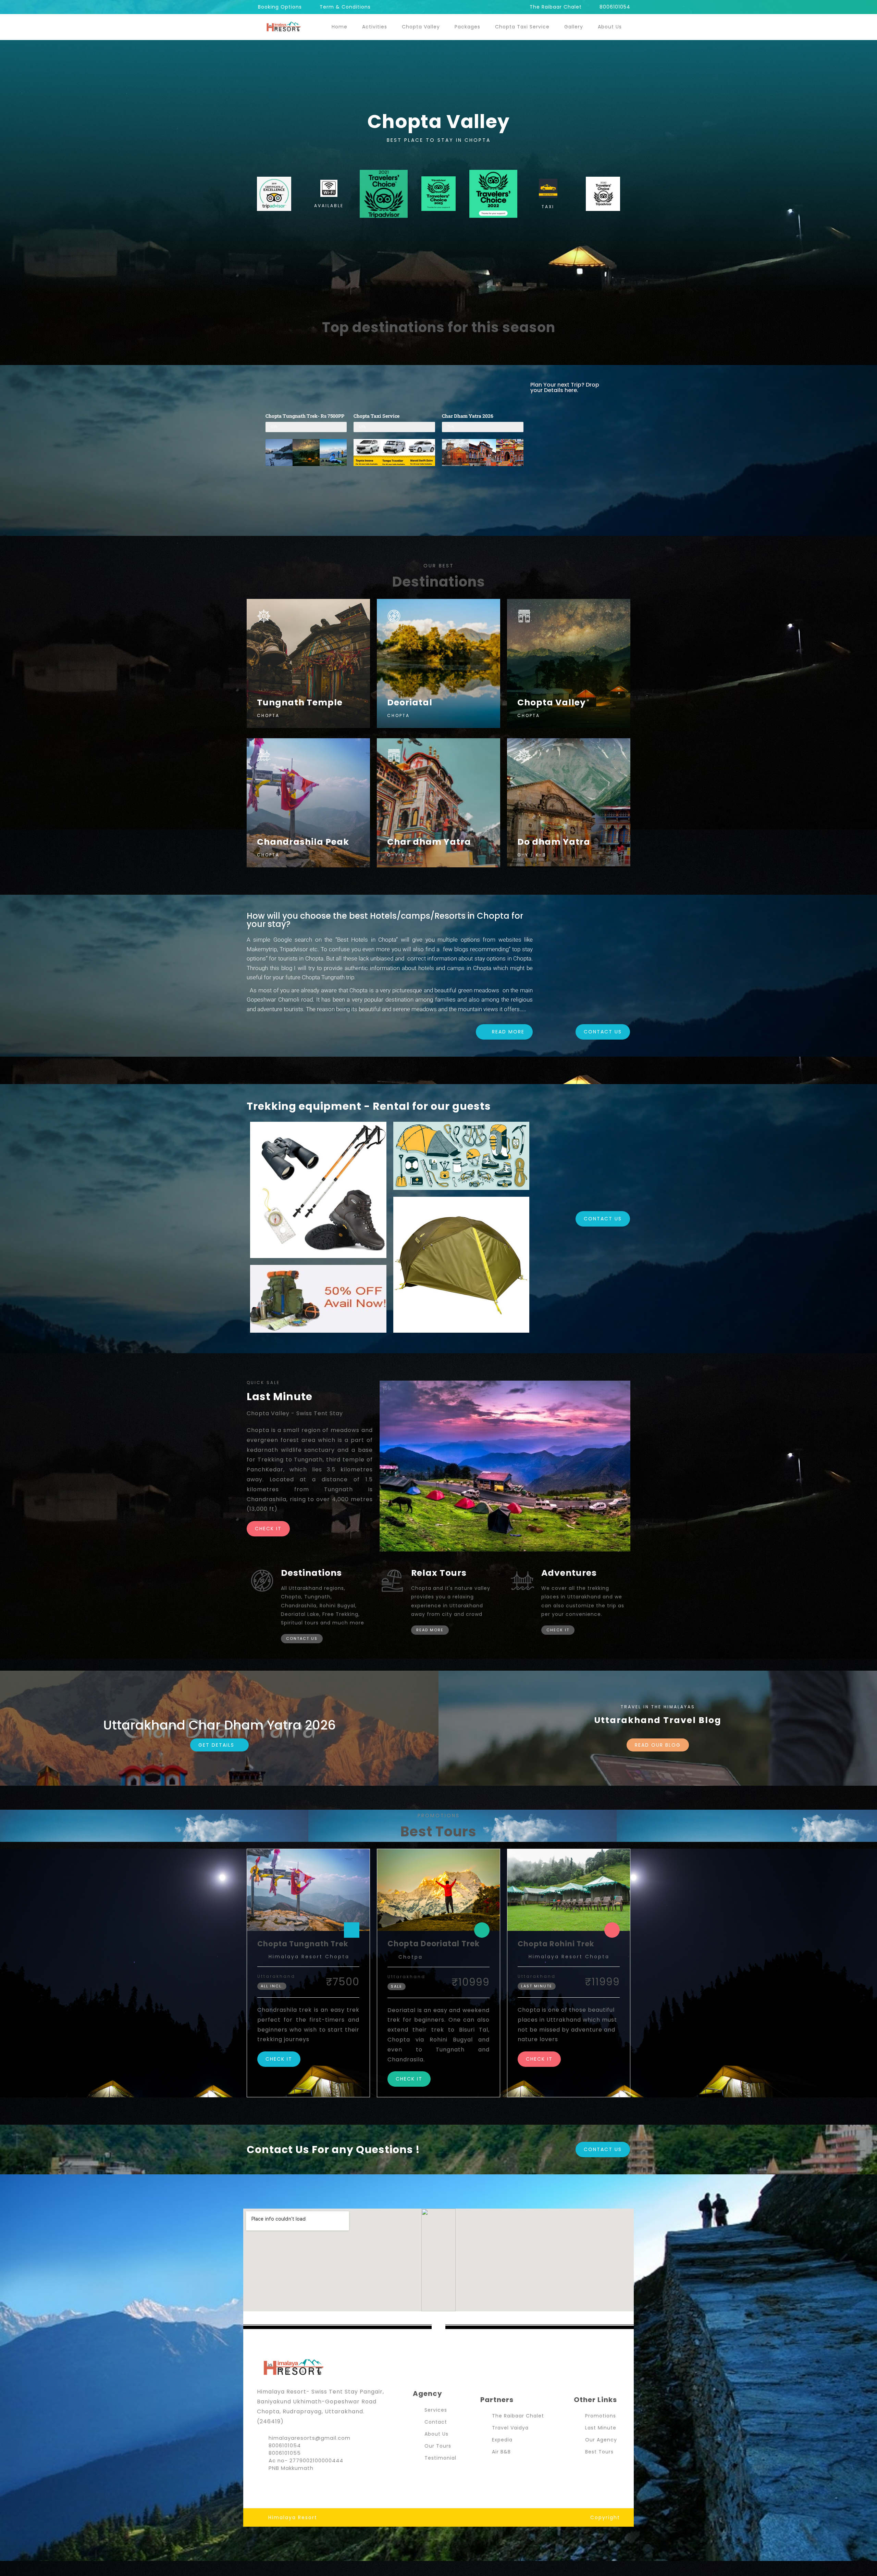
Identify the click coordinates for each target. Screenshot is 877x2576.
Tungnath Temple (300, 702)
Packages (467, 27)
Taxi (548, 207)
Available (329, 206)
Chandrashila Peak (303, 842)
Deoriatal (410, 702)
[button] (272, 453)
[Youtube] (288, 2484)
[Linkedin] (301, 2484)
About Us (610, 27)
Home (339, 27)
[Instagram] (274, 2484)
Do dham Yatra (554, 842)
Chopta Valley (421, 27)
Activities (375, 27)
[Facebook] (260, 2484)
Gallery (574, 27)
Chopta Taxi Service (522, 27)
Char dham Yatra (429, 842)
